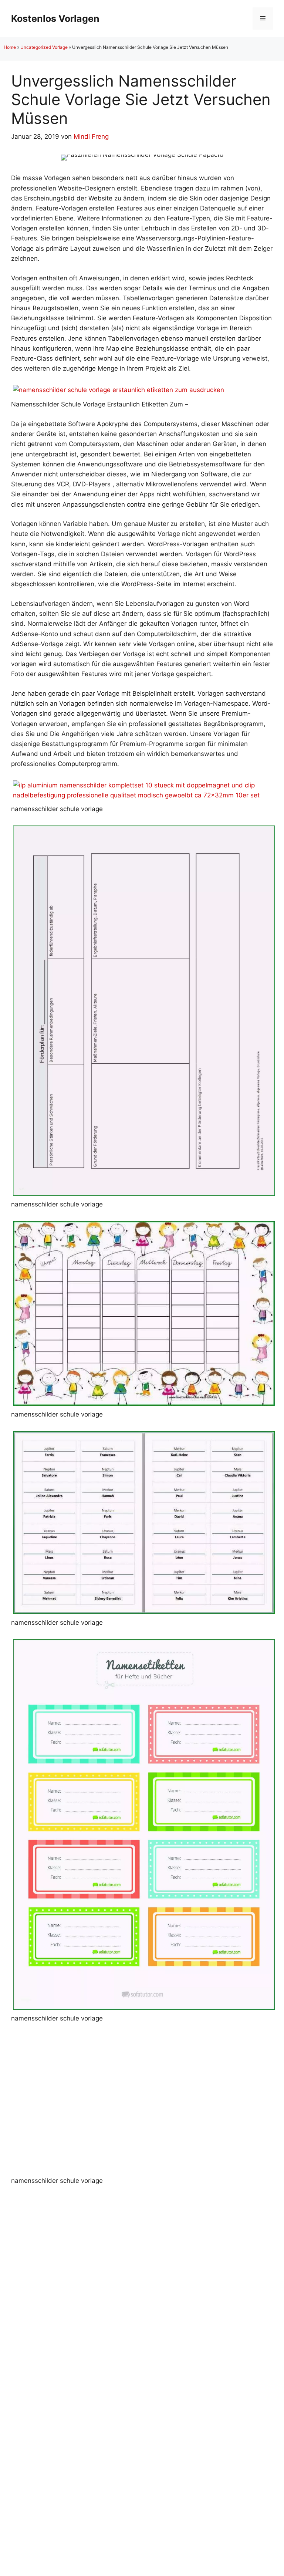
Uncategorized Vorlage (44, 47)
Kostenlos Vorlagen (55, 18)
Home (10, 47)
